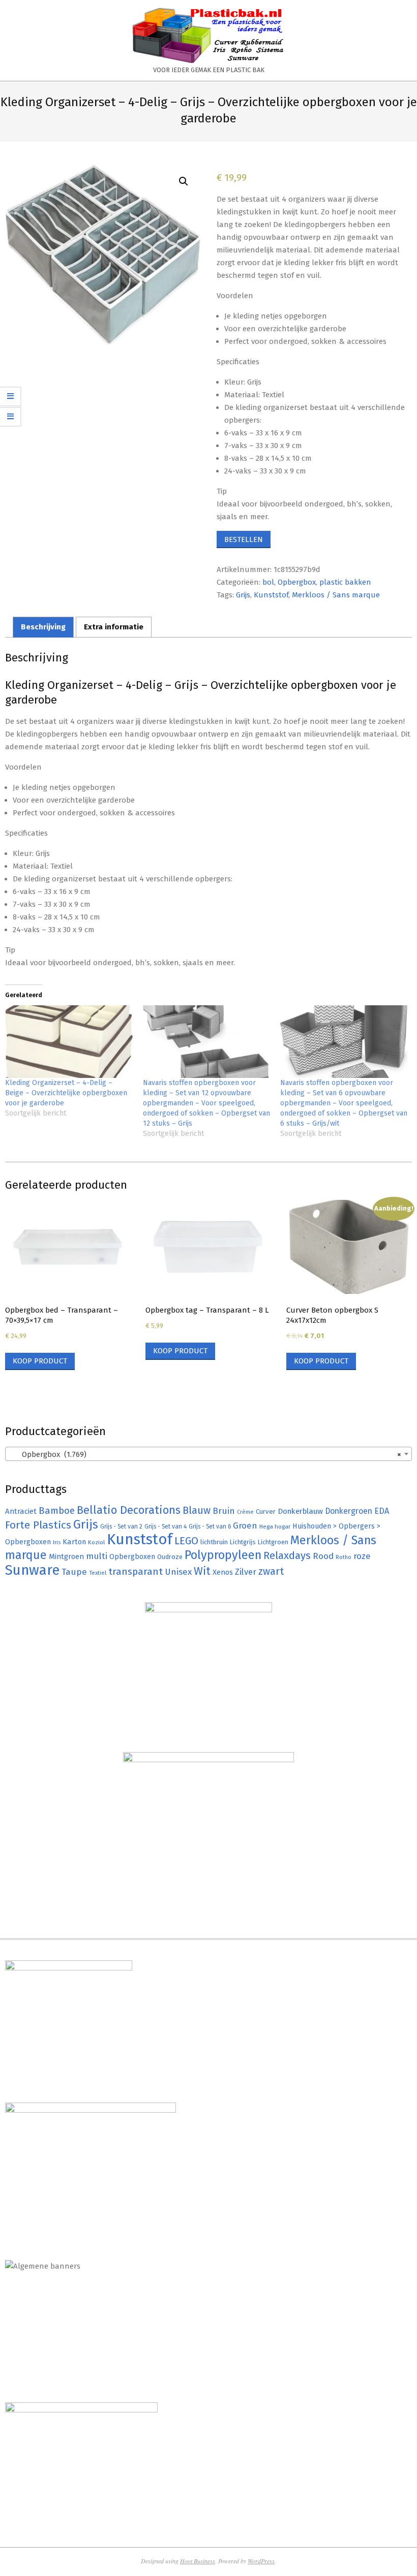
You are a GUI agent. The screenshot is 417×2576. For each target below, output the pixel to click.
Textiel (98, 1573)
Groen (245, 1526)
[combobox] (208, 1454)
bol (268, 582)
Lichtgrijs (243, 1542)
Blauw (197, 1510)
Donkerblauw (300, 1511)
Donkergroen (349, 1511)
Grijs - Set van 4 (166, 1526)
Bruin (224, 1511)
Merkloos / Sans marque (336, 595)
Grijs (243, 595)
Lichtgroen (273, 1542)
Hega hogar (275, 1526)
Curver (266, 1512)
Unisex (178, 1572)
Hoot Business (198, 2561)
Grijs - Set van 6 (210, 1526)
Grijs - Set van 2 (121, 1526)
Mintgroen (66, 1556)
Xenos (223, 1572)
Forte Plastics (38, 1525)
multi (97, 1556)
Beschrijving (43, 627)
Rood (323, 1556)
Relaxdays (287, 1555)
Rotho (344, 1557)
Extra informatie (114, 627)
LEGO (186, 1541)
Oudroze (170, 1557)
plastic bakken (345, 582)
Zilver (246, 1572)
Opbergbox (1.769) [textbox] (205, 1454)
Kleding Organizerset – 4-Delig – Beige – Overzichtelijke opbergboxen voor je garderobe (66, 1093)
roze (362, 1556)
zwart (271, 1571)
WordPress (261, 2561)
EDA (382, 1511)
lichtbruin (214, 1542)
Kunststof (271, 595)
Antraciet (21, 1511)
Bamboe (57, 1510)
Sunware (32, 1570)
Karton (74, 1542)
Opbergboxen (132, 1557)
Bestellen (244, 539)
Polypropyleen (223, 1555)
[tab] (43, 627)
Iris (57, 1542)
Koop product (40, 1361)
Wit (202, 1571)
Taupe (74, 1572)
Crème (245, 1512)
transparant (136, 1571)
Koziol (96, 1542)
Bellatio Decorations (129, 1510)
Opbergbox (297, 582)
